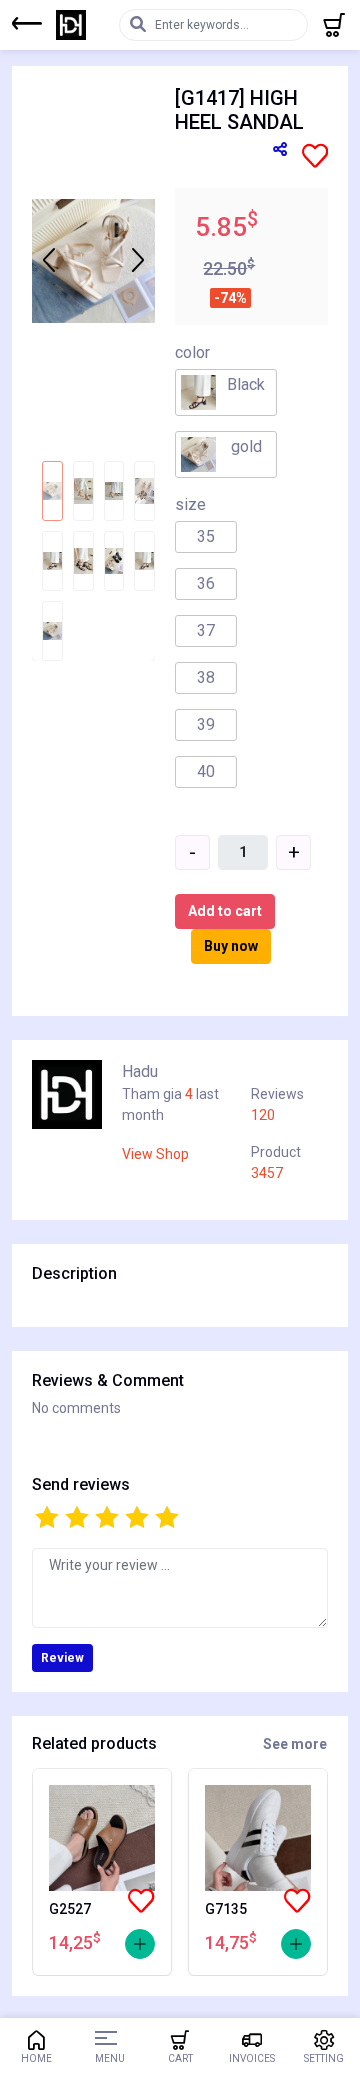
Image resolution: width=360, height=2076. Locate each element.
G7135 (226, 1909)
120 (263, 1115)
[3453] (140, 1944)
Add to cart (225, 911)
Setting (324, 2058)
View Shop (155, 1154)
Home (36, 2058)
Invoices (252, 2058)
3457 (267, 1173)
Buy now (231, 946)
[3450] (296, 1944)
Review (62, 1658)
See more (295, 1744)
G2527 (70, 1909)
